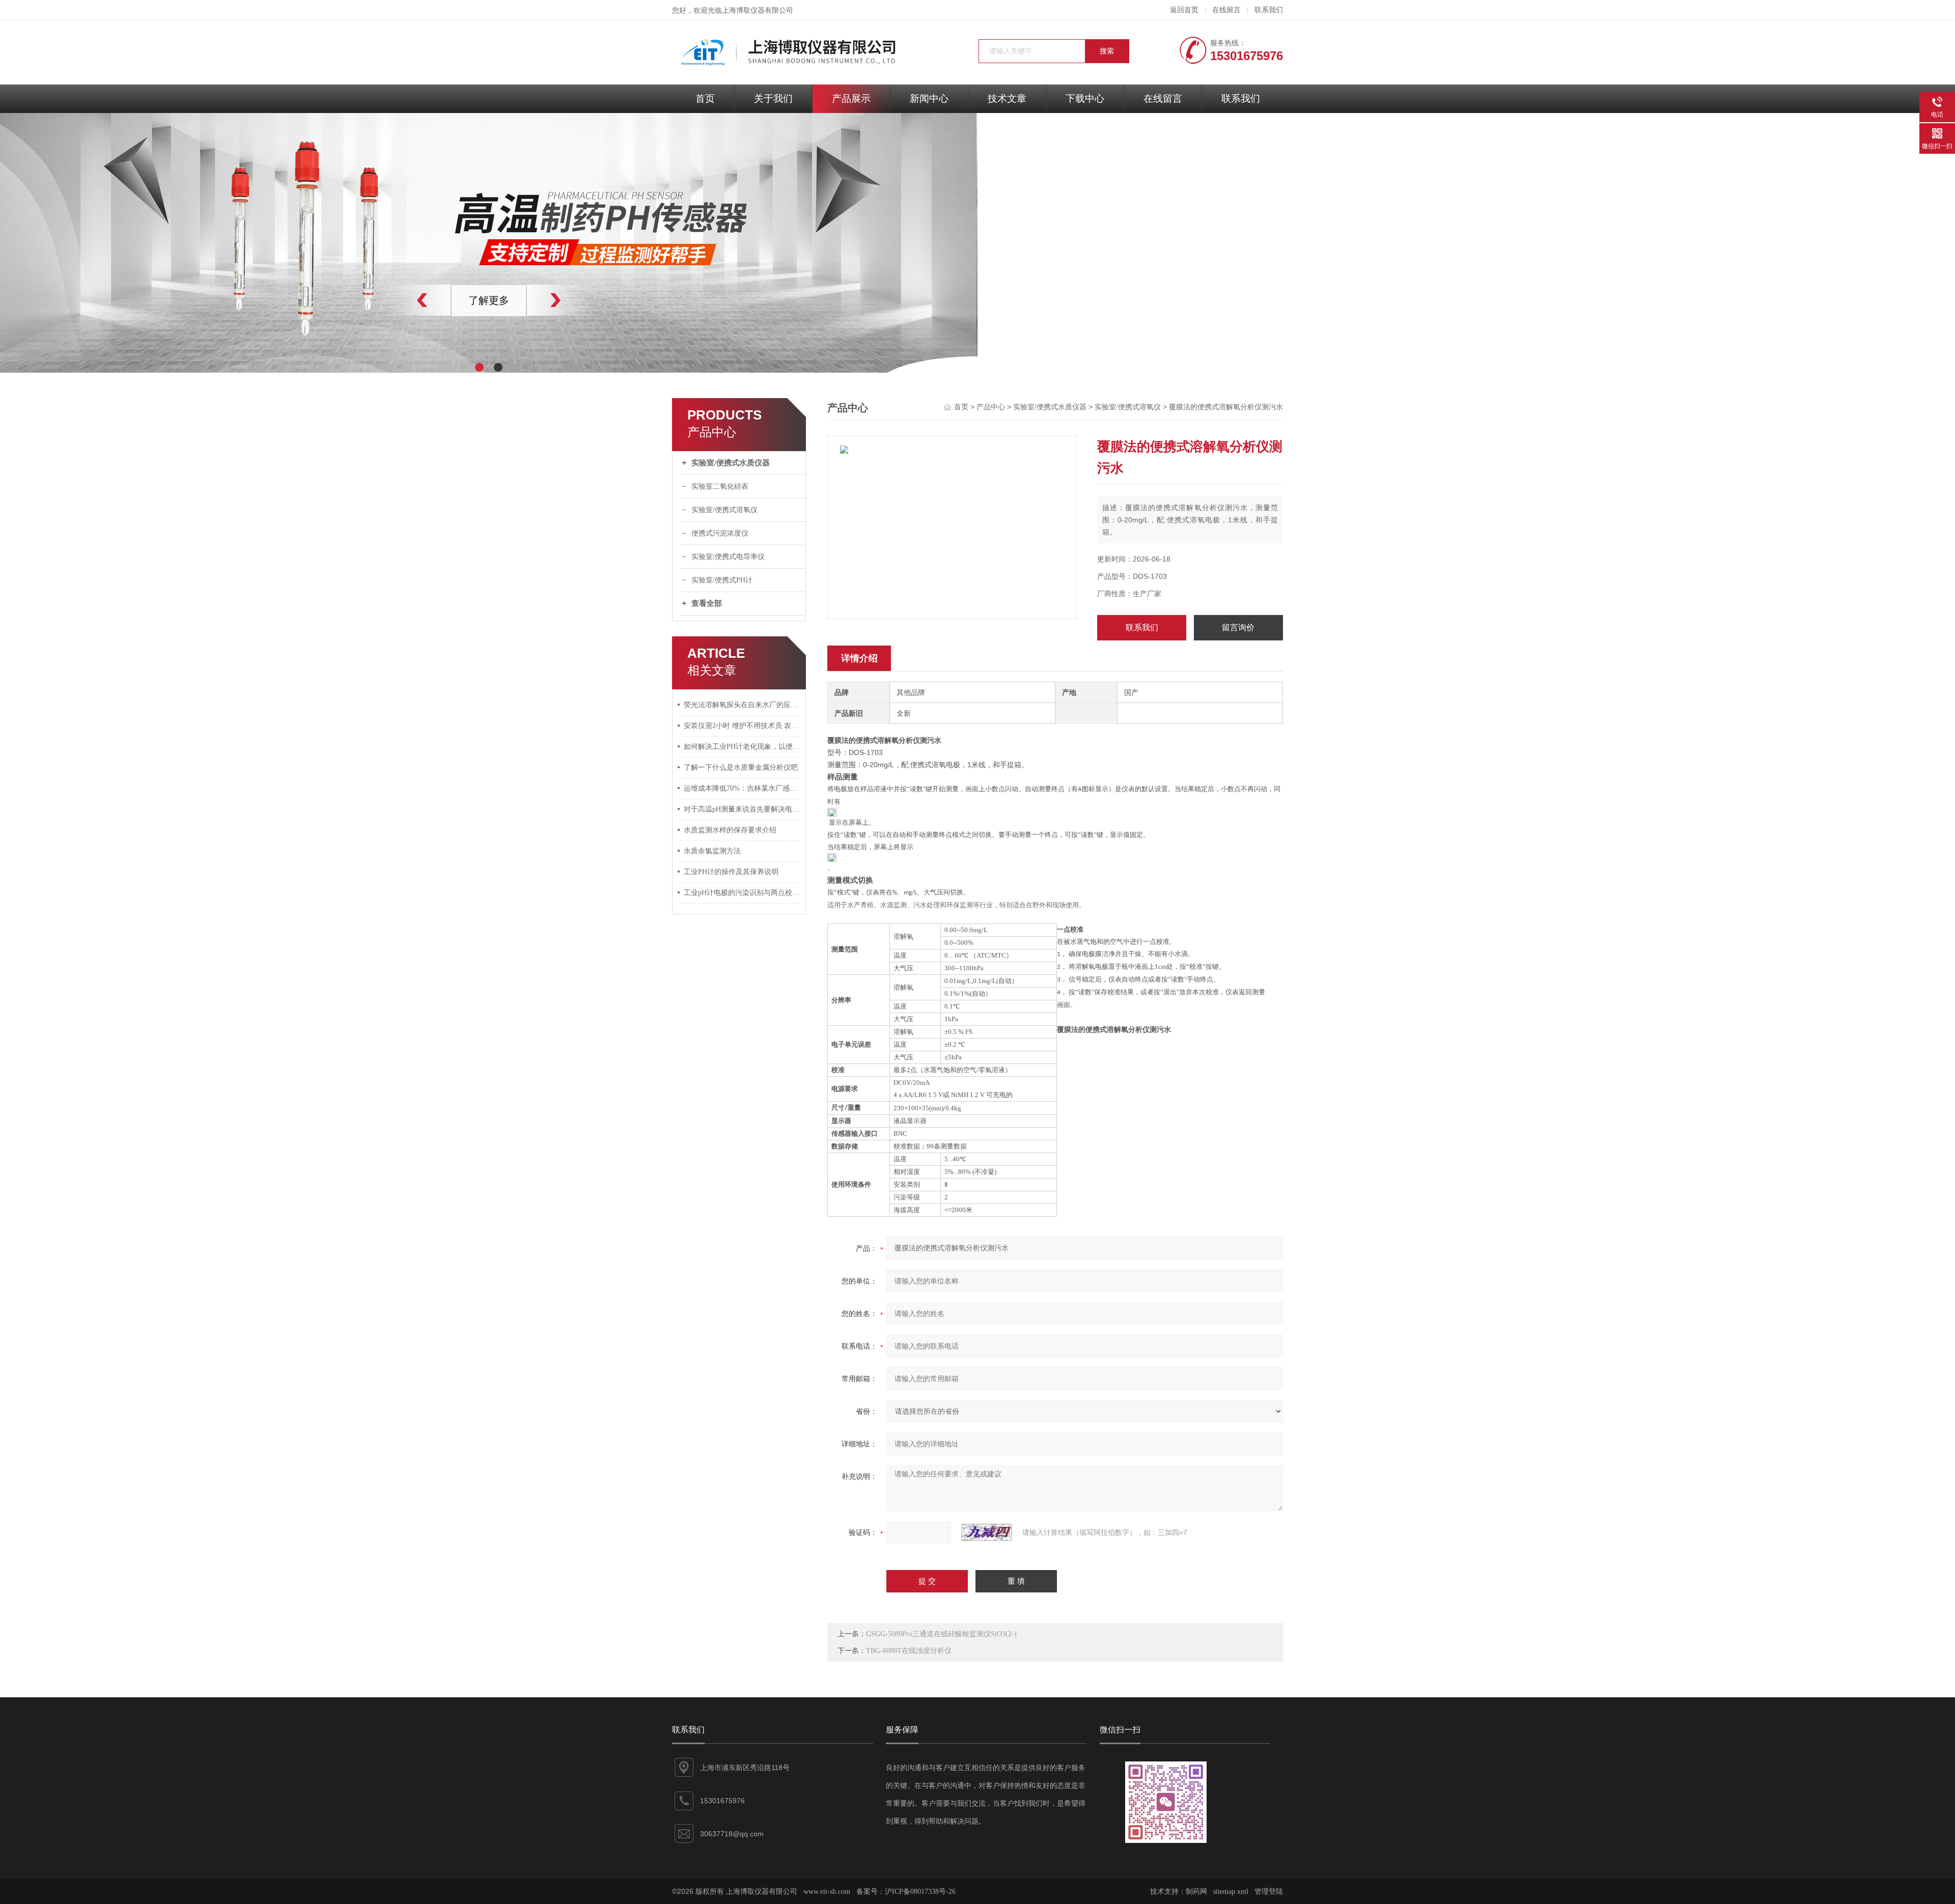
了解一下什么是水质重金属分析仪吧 (741, 767)
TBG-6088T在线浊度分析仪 (909, 1651)
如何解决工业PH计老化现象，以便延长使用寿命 (742, 747)
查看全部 (707, 603)
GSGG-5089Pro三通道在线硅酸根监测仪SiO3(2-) (941, 1634)
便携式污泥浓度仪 (720, 533)
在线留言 (1226, 10)
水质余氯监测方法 (712, 851)
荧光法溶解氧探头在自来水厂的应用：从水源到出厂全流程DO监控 (742, 705)
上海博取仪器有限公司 (758, 10)
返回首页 (1184, 10)
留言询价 (1238, 627)
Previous (400, 300)
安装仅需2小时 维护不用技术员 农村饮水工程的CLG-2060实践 (742, 726)
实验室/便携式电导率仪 (728, 557)
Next (578, 300)
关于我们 (773, 99)
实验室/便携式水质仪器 (731, 463)
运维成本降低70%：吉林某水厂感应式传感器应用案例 (742, 788)
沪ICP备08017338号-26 (920, 1892)
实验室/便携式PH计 (722, 580)
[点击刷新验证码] (987, 1532)
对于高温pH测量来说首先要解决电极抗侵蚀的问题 (742, 809)
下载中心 (1085, 99)
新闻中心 (929, 99)
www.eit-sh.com (827, 1892)
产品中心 (991, 407)
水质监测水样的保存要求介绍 (730, 830)
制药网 (1196, 1892)
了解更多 (489, 300)
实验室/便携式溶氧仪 (724, 510)
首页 (705, 99)
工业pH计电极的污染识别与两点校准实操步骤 (742, 893)
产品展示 (851, 99)
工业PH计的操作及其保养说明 (731, 872)
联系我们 (1269, 10)
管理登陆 (1269, 1892)
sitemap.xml (1231, 1892)
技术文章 (1007, 99)
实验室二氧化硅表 (720, 486)
